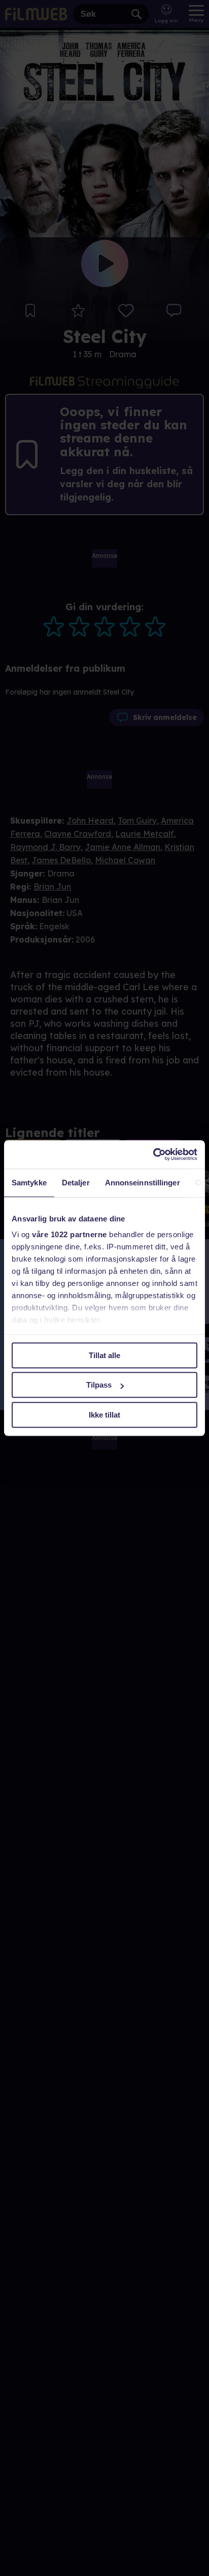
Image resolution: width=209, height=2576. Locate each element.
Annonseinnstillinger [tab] (143, 1183)
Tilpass (99, 1385)
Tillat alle (104, 1355)
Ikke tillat (104, 1415)
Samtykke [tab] (29, 1183)
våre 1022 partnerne (69, 1234)
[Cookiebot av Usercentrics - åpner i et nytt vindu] (153, 1154)
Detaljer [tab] (76, 1183)
